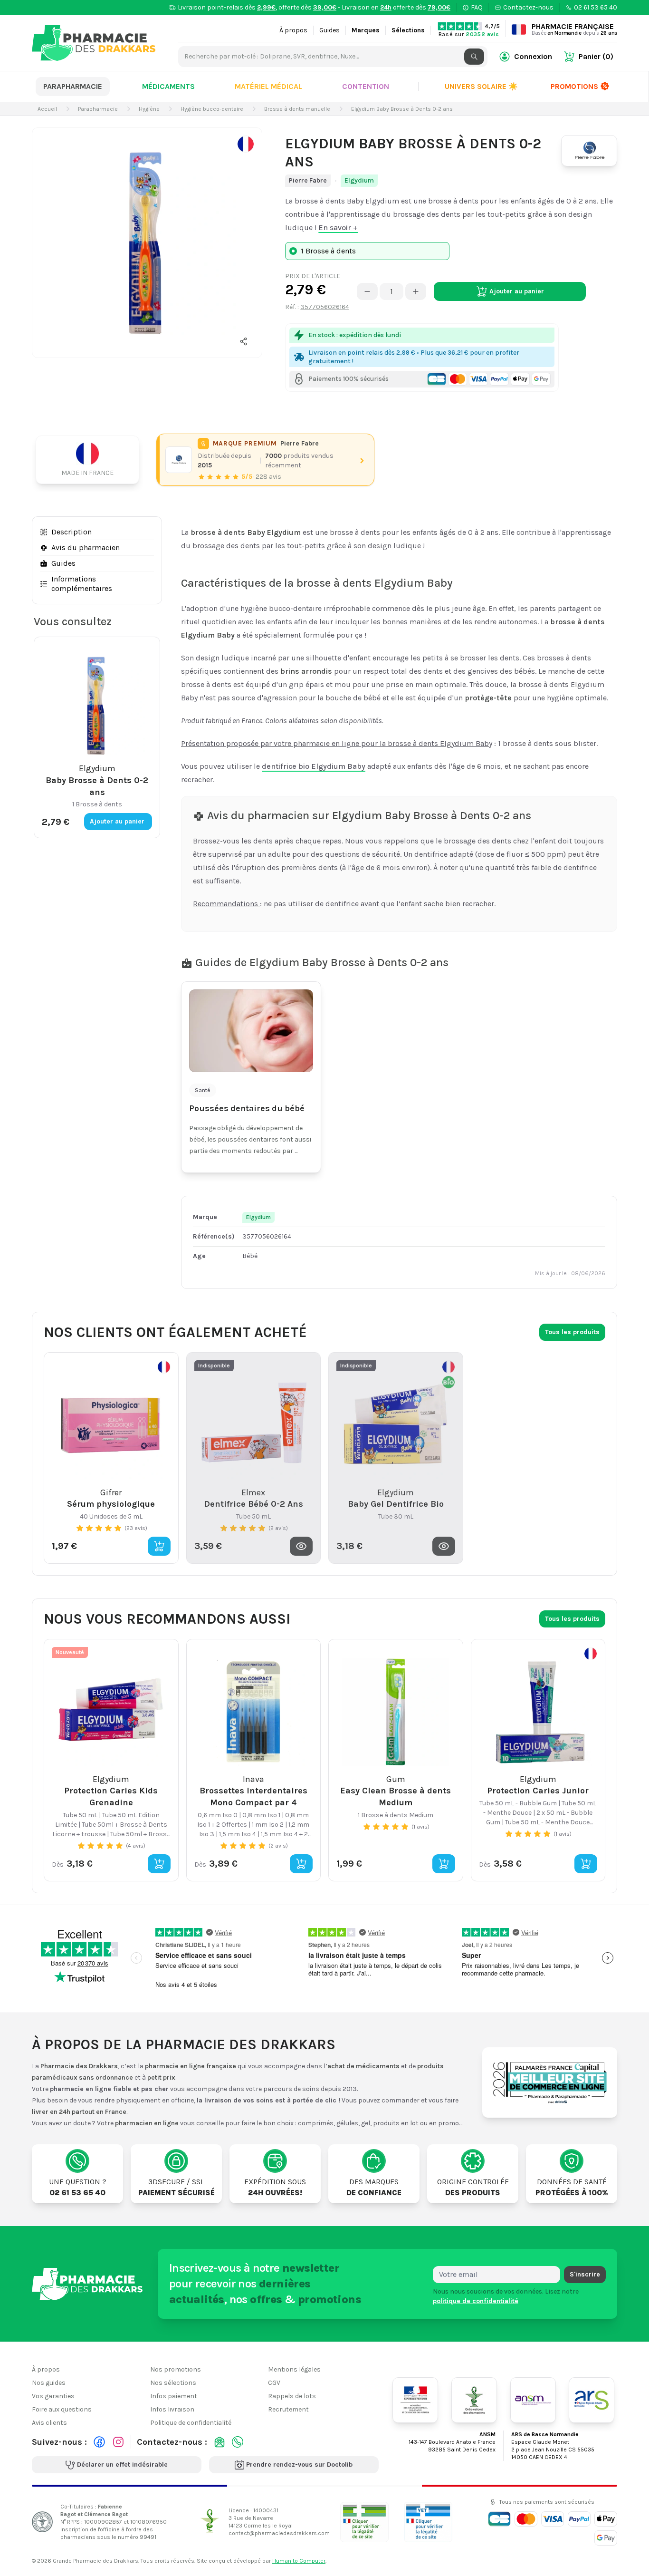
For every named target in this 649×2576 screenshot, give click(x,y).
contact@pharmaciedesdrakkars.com (279, 2533)
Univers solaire (481, 86)
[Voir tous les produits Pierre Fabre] (179, 460)
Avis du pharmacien (86, 547)
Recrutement (288, 2409)
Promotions (574, 86)
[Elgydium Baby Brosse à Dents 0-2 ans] (147, 243)
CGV (274, 2383)
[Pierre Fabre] (589, 151)
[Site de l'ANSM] (533, 2400)
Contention (366, 86)
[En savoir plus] (246, 144)
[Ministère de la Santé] (415, 2400)
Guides (329, 30)
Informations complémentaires (82, 584)
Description (72, 532)
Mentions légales (294, 2369)
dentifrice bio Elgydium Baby (314, 766)
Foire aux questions (62, 2409)
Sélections (408, 30)
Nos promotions (176, 2369)
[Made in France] (91, 460)
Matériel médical (268, 86)
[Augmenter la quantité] (416, 291)
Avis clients (49, 2423)
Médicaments (168, 86)
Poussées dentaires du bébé (247, 1108)
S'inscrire (585, 2274)
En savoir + (338, 228)
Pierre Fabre (308, 180)
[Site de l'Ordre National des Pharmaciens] (474, 2400)
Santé (203, 1090)
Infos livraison (172, 2409)
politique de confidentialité (476, 2300)
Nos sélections (173, 2383)
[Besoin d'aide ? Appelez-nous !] (238, 2442)
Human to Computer (299, 2561)
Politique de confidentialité (191, 2423)
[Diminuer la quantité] (367, 291)
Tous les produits (572, 1332)
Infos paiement (174, 2396)
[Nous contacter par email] (220, 2442)
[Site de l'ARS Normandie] (592, 2400)
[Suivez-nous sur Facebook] (99, 2442)
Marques (366, 30)
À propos (293, 30)
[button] (244, 341)
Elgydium (359, 180)
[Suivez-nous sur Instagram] (118, 2442)
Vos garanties (53, 2396)
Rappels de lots (292, 2396)
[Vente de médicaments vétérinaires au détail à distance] (428, 2522)
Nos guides (49, 2383)
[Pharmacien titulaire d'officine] (364, 2522)
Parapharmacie (73, 86)
